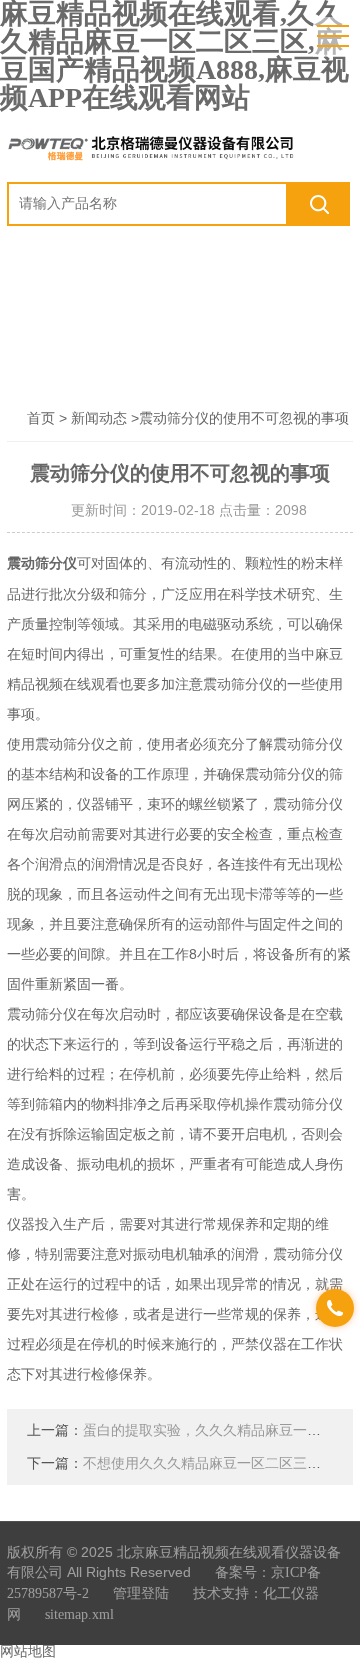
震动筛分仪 (42, 563)
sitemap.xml (79, 1614)
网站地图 (28, 1651)
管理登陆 (141, 1593)
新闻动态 (99, 418)
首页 (41, 418)
